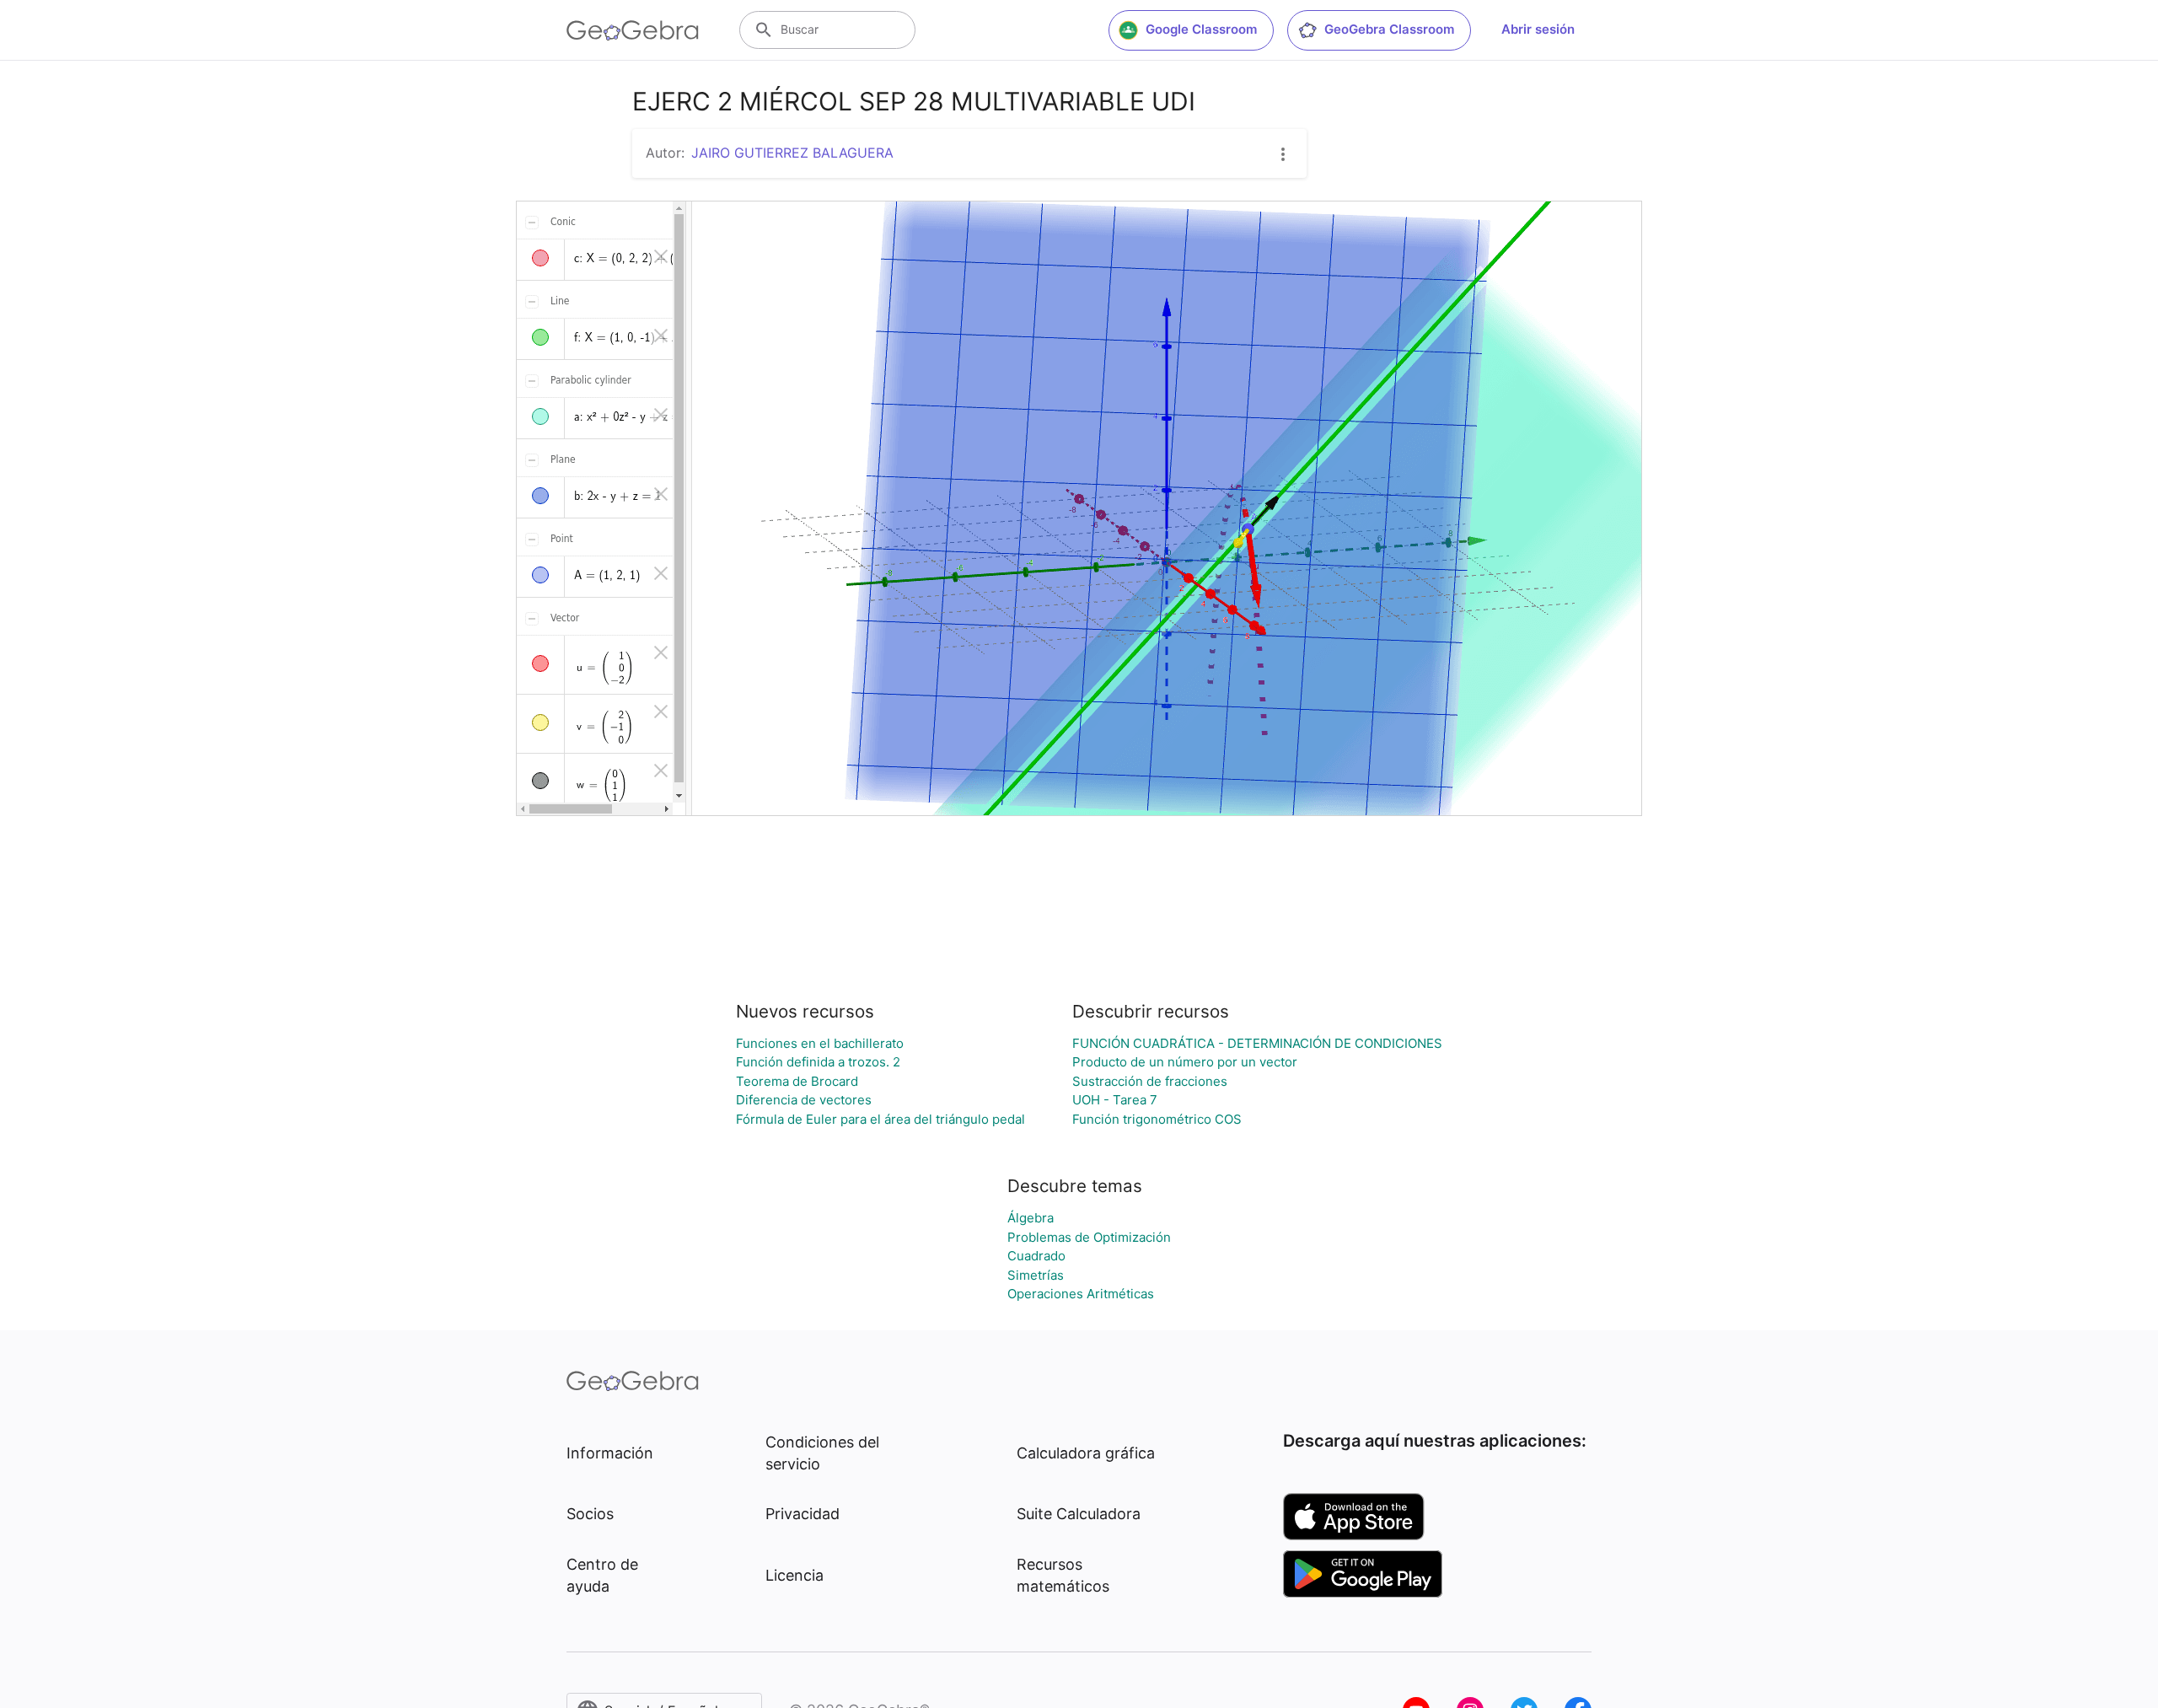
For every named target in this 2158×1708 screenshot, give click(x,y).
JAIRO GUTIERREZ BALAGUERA (792, 153)
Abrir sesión (1538, 29)
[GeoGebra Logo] (633, 30)
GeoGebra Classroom (1389, 29)
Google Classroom (1201, 29)
